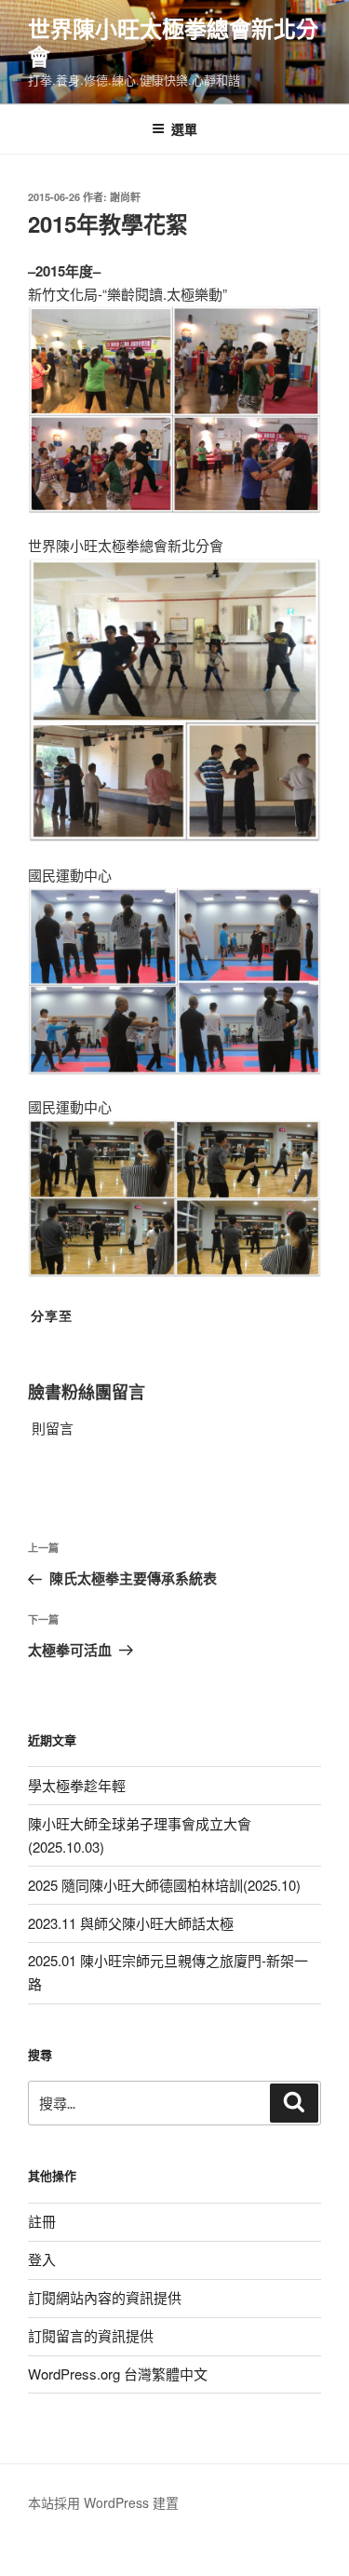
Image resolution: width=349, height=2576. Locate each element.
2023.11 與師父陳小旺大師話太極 (131, 1923)
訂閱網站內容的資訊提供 (105, 2297)
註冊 (42, 2221)
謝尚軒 (125, 197)
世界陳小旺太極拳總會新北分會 (173, 42)
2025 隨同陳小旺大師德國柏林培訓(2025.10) (164, 1885)
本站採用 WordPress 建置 (103, 2502)
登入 (42, 2259)
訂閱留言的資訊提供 (91, 2335)
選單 (184, 128)
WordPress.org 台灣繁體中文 (118, 2374)
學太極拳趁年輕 (77, 1785)
